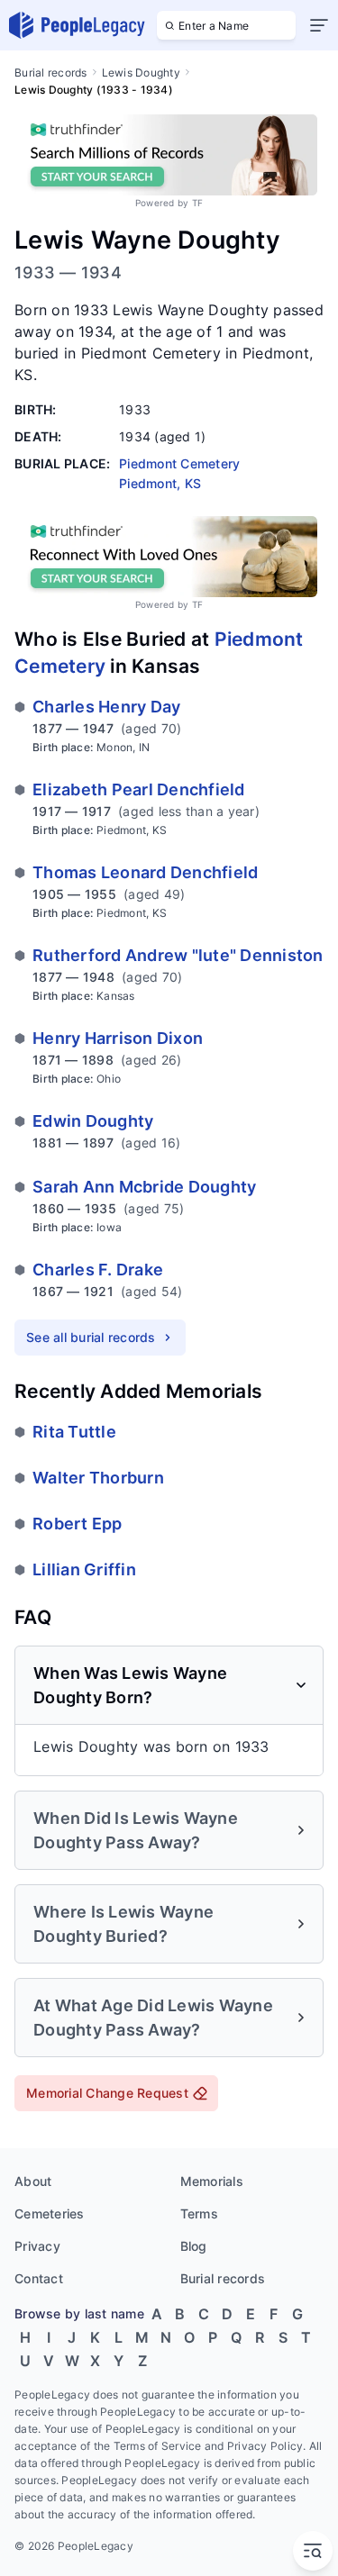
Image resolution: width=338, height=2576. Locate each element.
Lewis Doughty (141, 73)
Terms (199, 2213)
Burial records (51, 73)
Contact (39, 2278)
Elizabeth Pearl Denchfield (139, 789)
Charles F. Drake (98, 1270)
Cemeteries (50, 2213)
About (33, 2181)
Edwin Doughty (93, 1121)
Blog (194, 2246)
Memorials (212, 2181)
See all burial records (91, 1337)
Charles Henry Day (106, 707)
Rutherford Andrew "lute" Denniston (178, 955)
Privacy (37, 2246)
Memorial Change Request (107, 2093)
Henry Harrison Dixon (118, 1038)
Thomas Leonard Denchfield (145, 872)
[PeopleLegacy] (78, 25)
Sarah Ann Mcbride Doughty (144, 1187)
